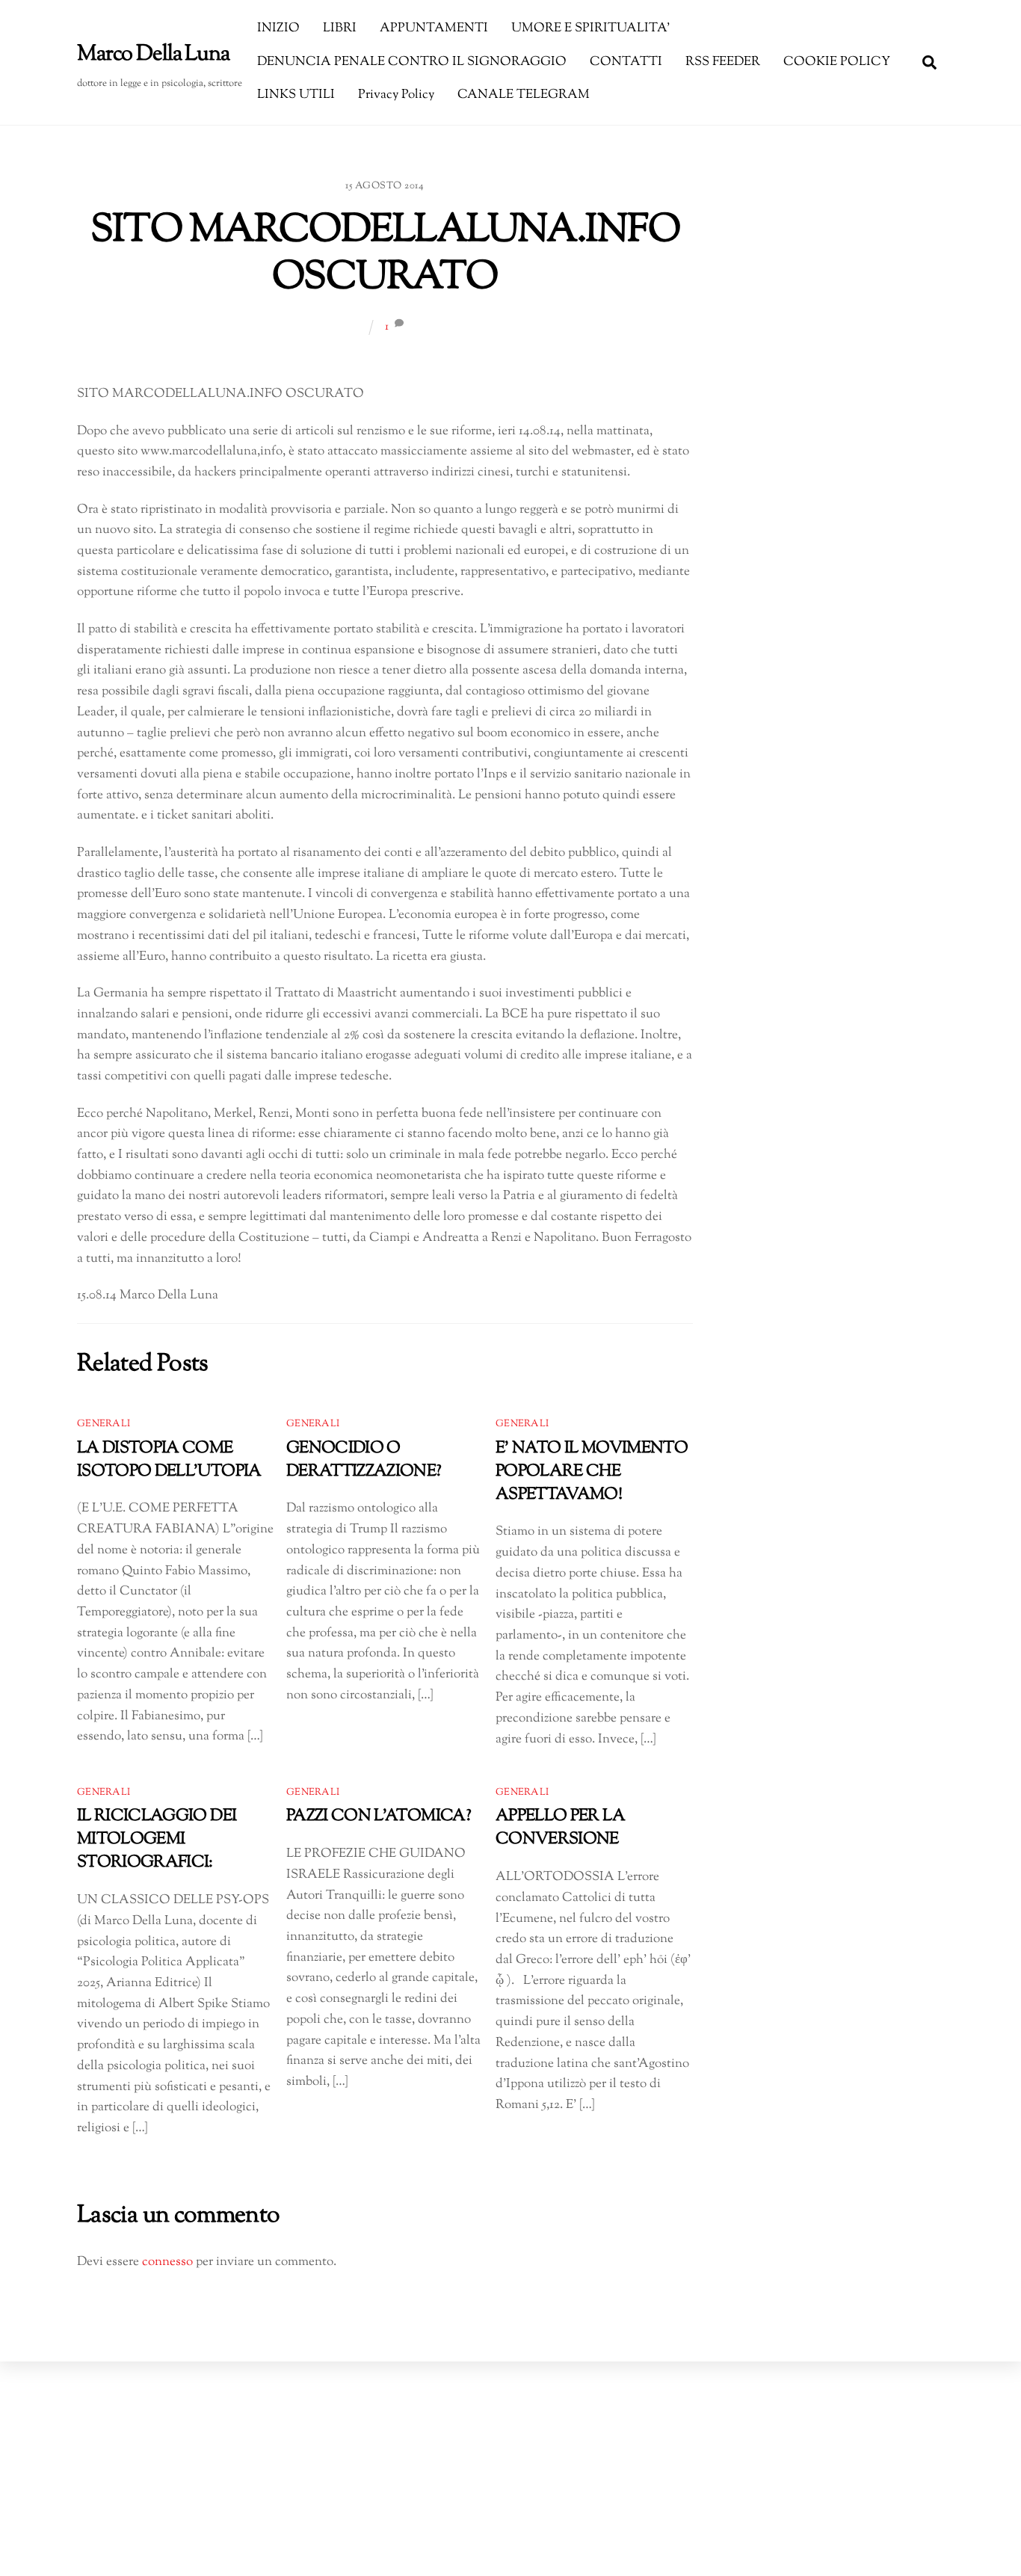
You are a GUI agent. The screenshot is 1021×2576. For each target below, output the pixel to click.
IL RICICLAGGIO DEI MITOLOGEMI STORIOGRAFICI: (157, 1839)
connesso (167, 2262)
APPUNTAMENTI (434, 28)
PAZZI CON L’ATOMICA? (379, 1816)
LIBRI (340, 28)
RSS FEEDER (723, 62)
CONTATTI (626, 62)
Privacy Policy (396, 95)
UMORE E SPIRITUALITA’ (590, 28)
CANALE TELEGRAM (524, 95)
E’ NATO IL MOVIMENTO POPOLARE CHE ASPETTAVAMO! (592, 1472)
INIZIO (278, 28)
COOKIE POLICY (837, 62)
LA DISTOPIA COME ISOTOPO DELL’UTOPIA (169, 1460)
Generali (104, 1424)
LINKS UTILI (296, 95)
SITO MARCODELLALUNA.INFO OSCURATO (385, 255)
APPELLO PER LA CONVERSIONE (560, 1828)
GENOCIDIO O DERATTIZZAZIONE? (364, 1460)
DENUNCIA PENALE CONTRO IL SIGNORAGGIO (412, 62)
